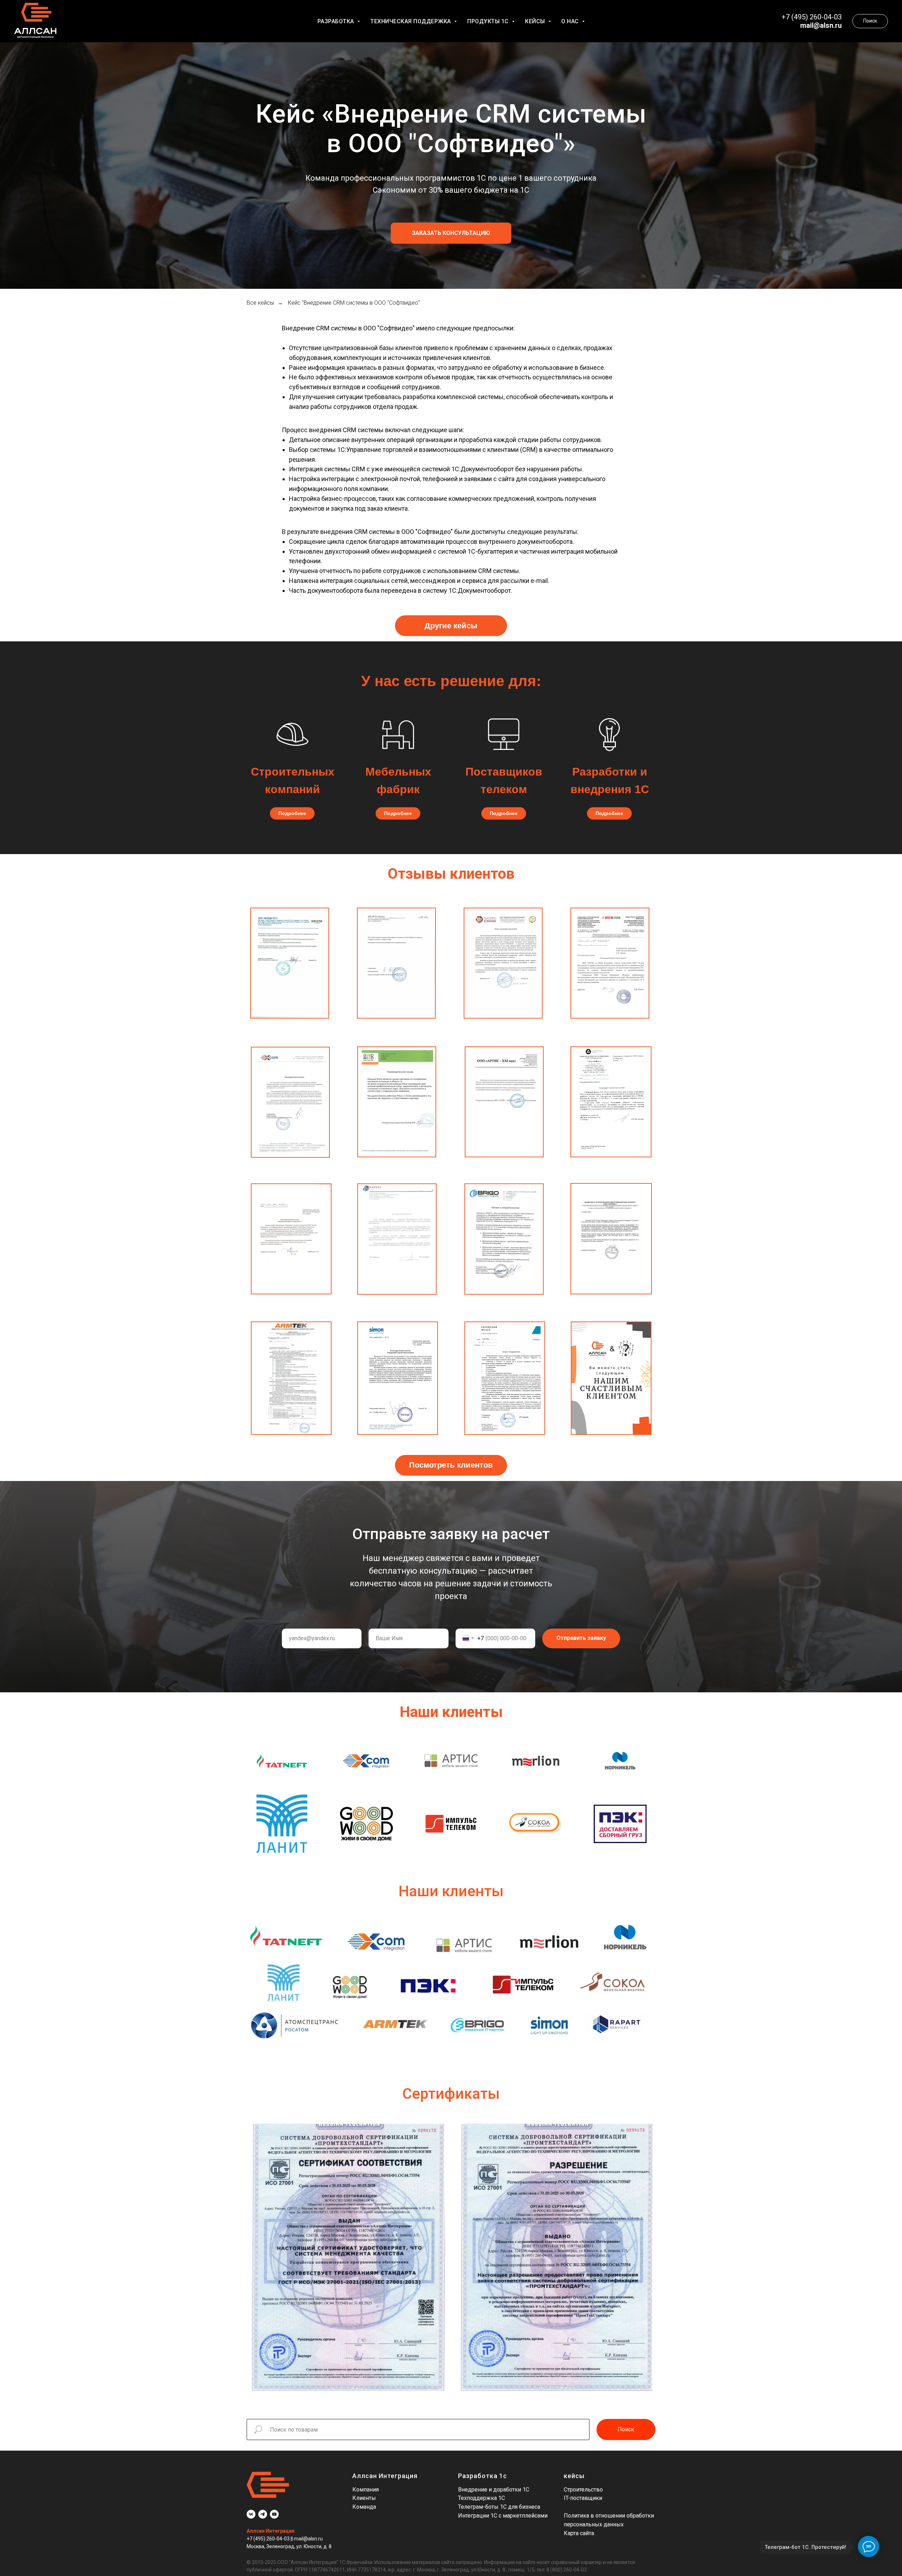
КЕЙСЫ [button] (536, 21)
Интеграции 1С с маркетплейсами (503, 2516)
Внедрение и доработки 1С (494, 2490)
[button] (451, 233)
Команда (364, 2507)
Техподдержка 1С (481, 2498)
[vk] (251, 2514)
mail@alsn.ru (821, 25)
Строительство (583, 2490)
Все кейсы (260, 303)
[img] (504, 734)
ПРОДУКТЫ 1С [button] (489, 21)
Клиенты (364, 2498)
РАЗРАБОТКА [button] (337, 21)
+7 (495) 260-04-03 (269, 2539)
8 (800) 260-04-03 (567, 2570)
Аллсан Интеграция (271, 2531)
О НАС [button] (571, 21)
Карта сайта (579, 2533)
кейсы (574, 2476)
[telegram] (263, 2514)
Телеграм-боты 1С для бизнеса (499, 2507)
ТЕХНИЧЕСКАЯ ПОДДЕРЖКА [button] (411, 21)
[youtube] (274, 2514)
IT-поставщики (583, 2498)
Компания (366, 2490)
